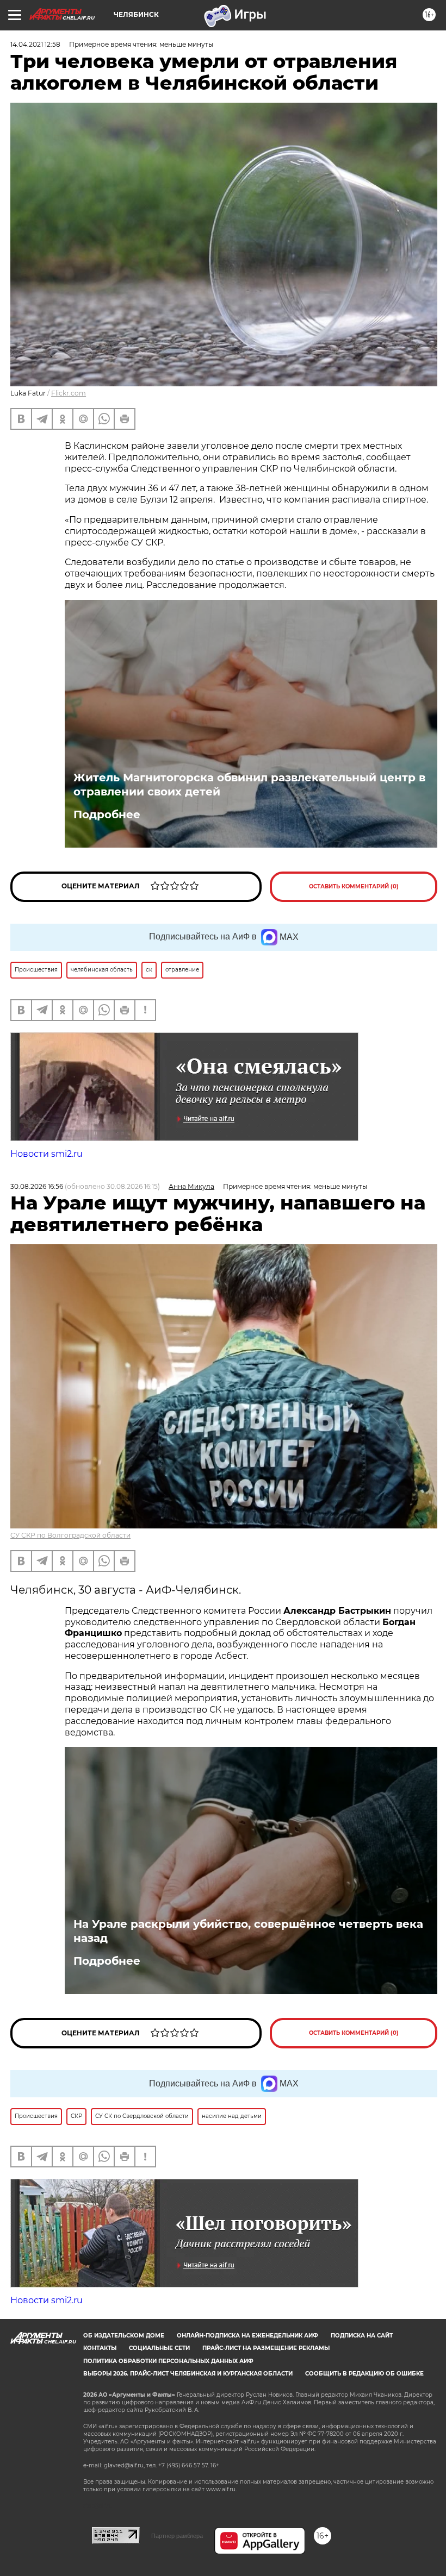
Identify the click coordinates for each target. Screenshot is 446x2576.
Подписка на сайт (362, 2336)
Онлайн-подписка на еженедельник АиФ (247, 2336)
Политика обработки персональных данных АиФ (168, 2361)
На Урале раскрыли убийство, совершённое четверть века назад (248, 1931)
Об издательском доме (124, 2336)
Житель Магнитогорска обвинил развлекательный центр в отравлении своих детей (249, 785)
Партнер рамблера (177, 2536)
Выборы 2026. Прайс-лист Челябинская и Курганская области (188, 2374)
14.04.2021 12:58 (35, 44)
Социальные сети (159, 2348)
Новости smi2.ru (47, 1154)
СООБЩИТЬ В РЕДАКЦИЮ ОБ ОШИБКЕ (364, 2374)
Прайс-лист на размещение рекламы (266, 2348)
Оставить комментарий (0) (354, 886)
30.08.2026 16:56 (37, 1186)
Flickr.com (69, 393)
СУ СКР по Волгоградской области (70, 1535)
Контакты (100, 2348)
